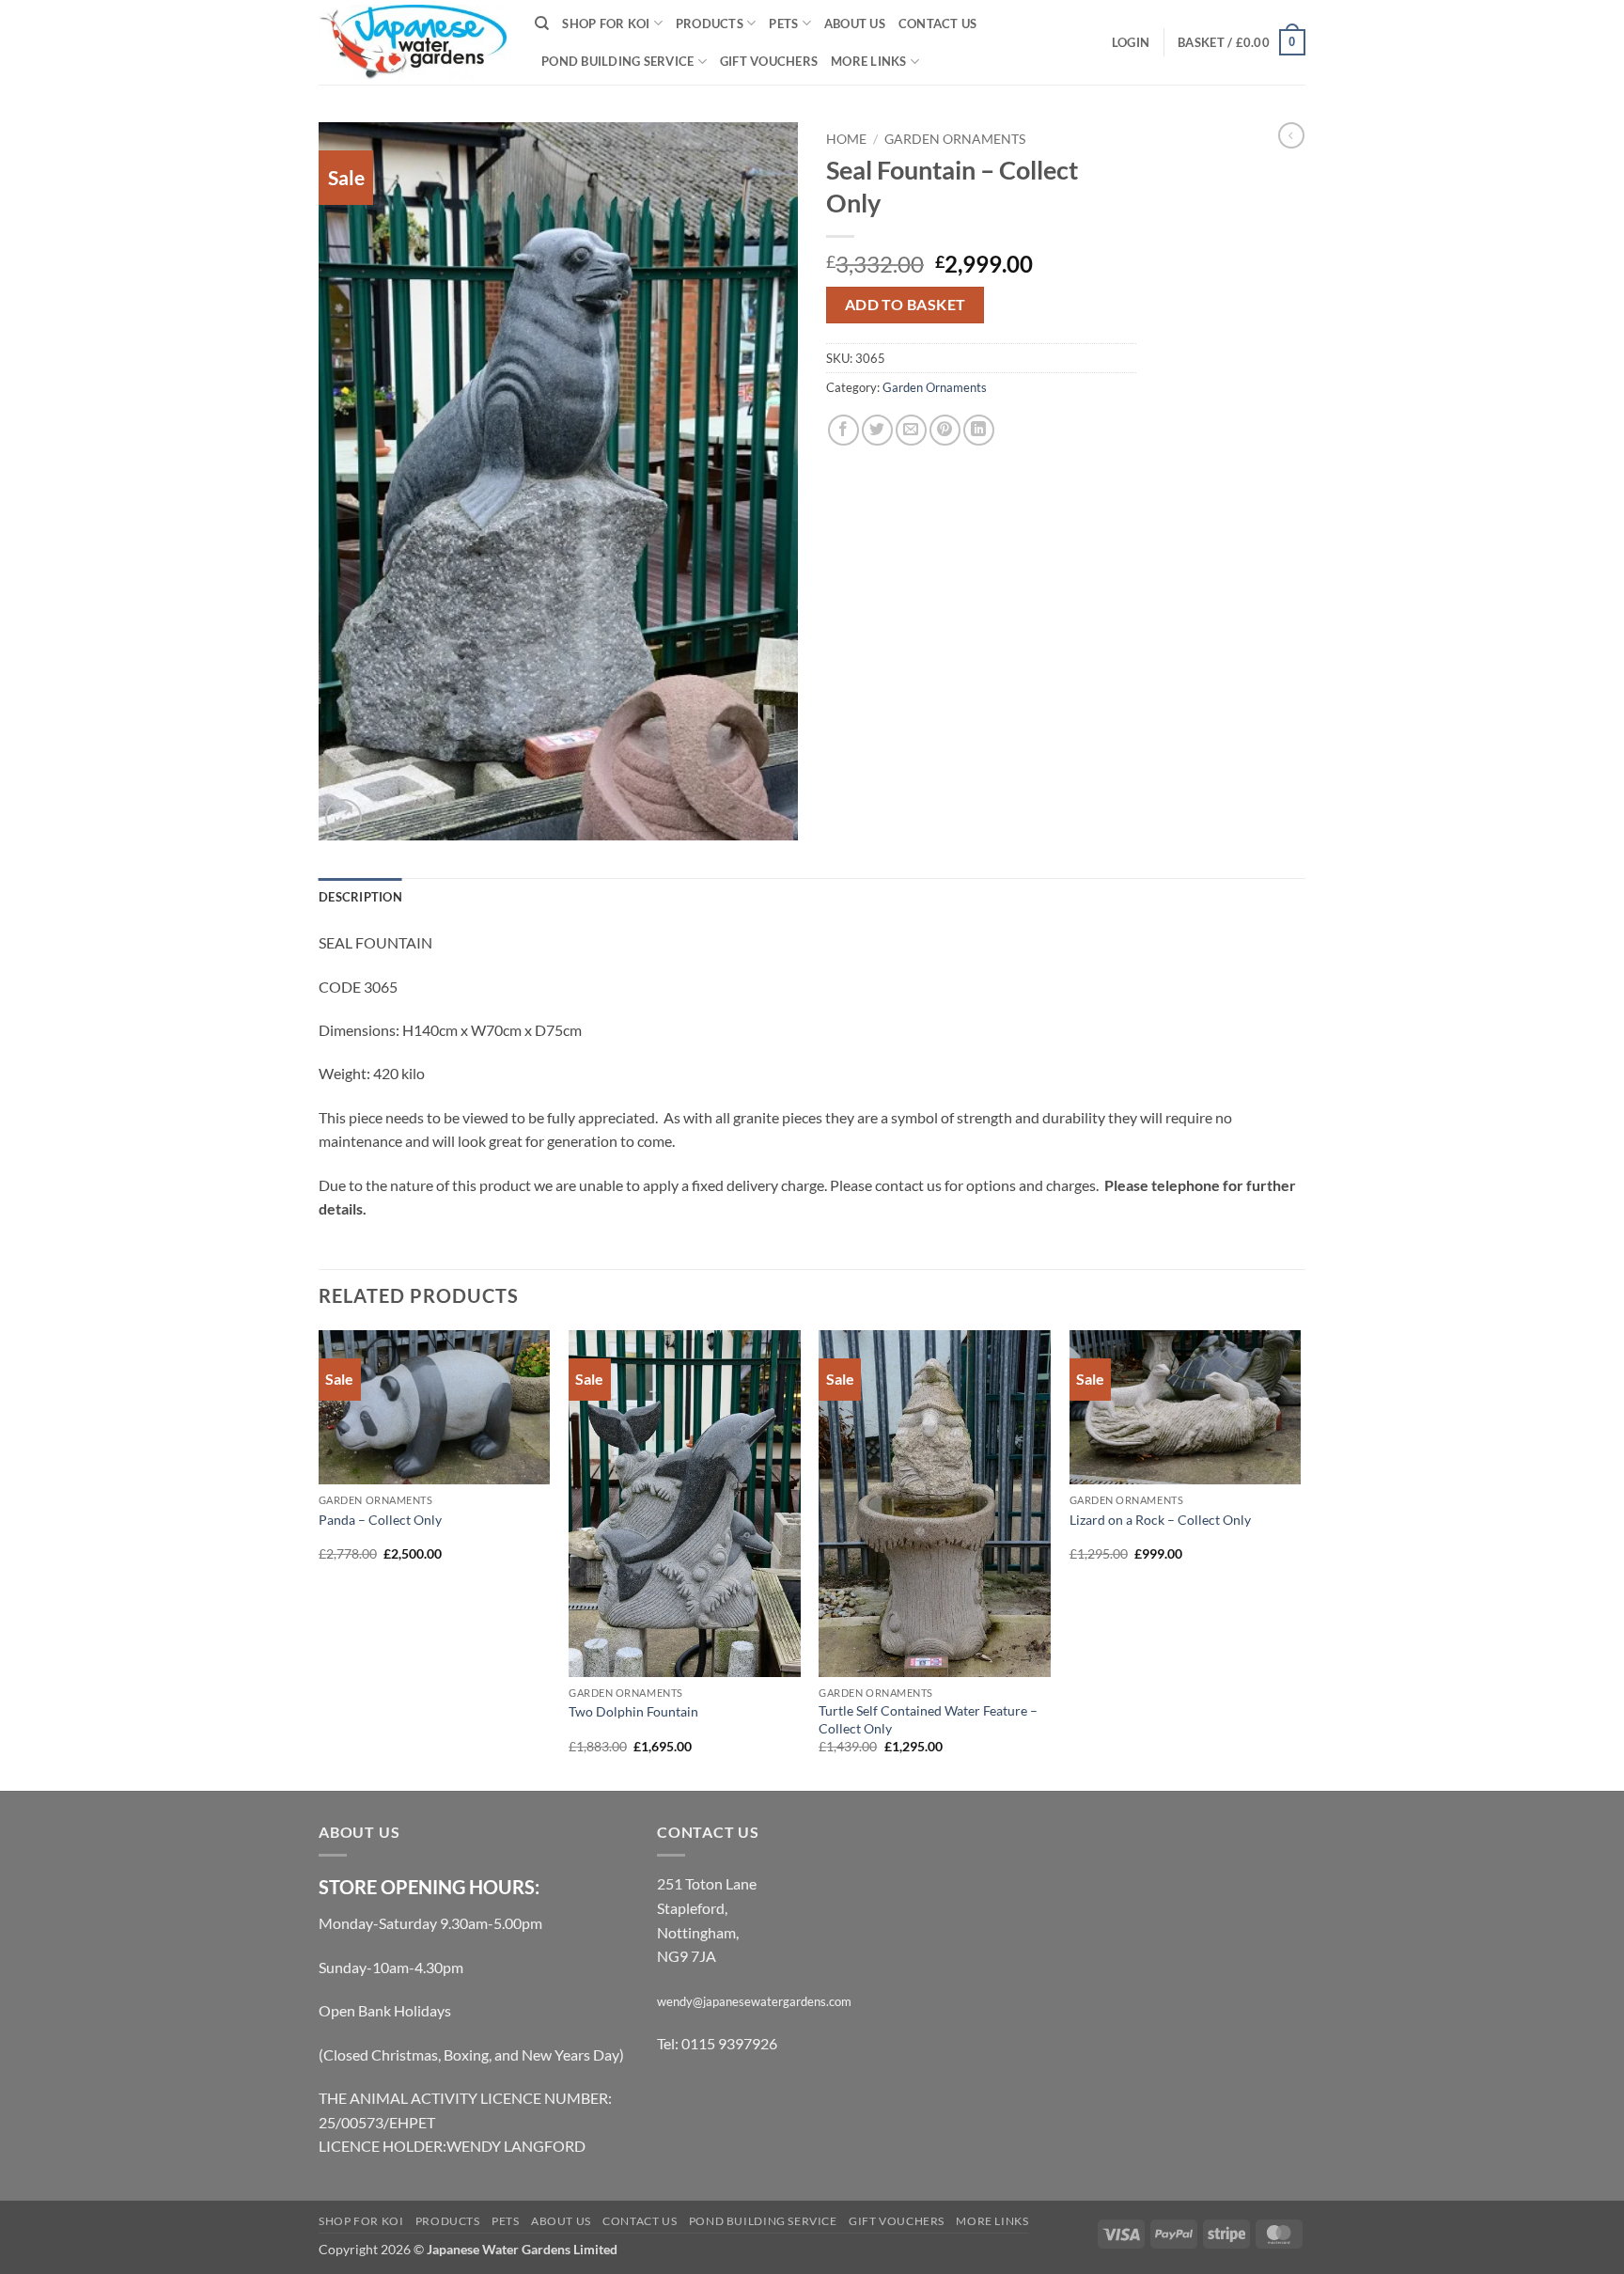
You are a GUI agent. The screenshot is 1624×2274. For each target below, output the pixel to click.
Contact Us (938, 24)
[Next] (1300, 1559)
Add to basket (906, 305)
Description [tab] (360, 897)
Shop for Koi (606, 24)
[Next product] (1291, 135)
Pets (783, 24)
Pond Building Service (617, 61)
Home (846, 139)
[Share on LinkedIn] (979, 430)
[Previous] (320, 1559)
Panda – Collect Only (380, 1520)
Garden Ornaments (955, 139)
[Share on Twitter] (877, 430)
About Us (855, 24)
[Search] (542, 24)
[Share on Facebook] (843, 430)
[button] (1131, 42)
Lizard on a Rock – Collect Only (1160, 1520)
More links (869, 61)
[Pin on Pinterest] (945, 430)
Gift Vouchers (769, 61)
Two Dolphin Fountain (633, 1711)
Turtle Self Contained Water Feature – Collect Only (928, 1719)
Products (710, 24)
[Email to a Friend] (911, 430)
